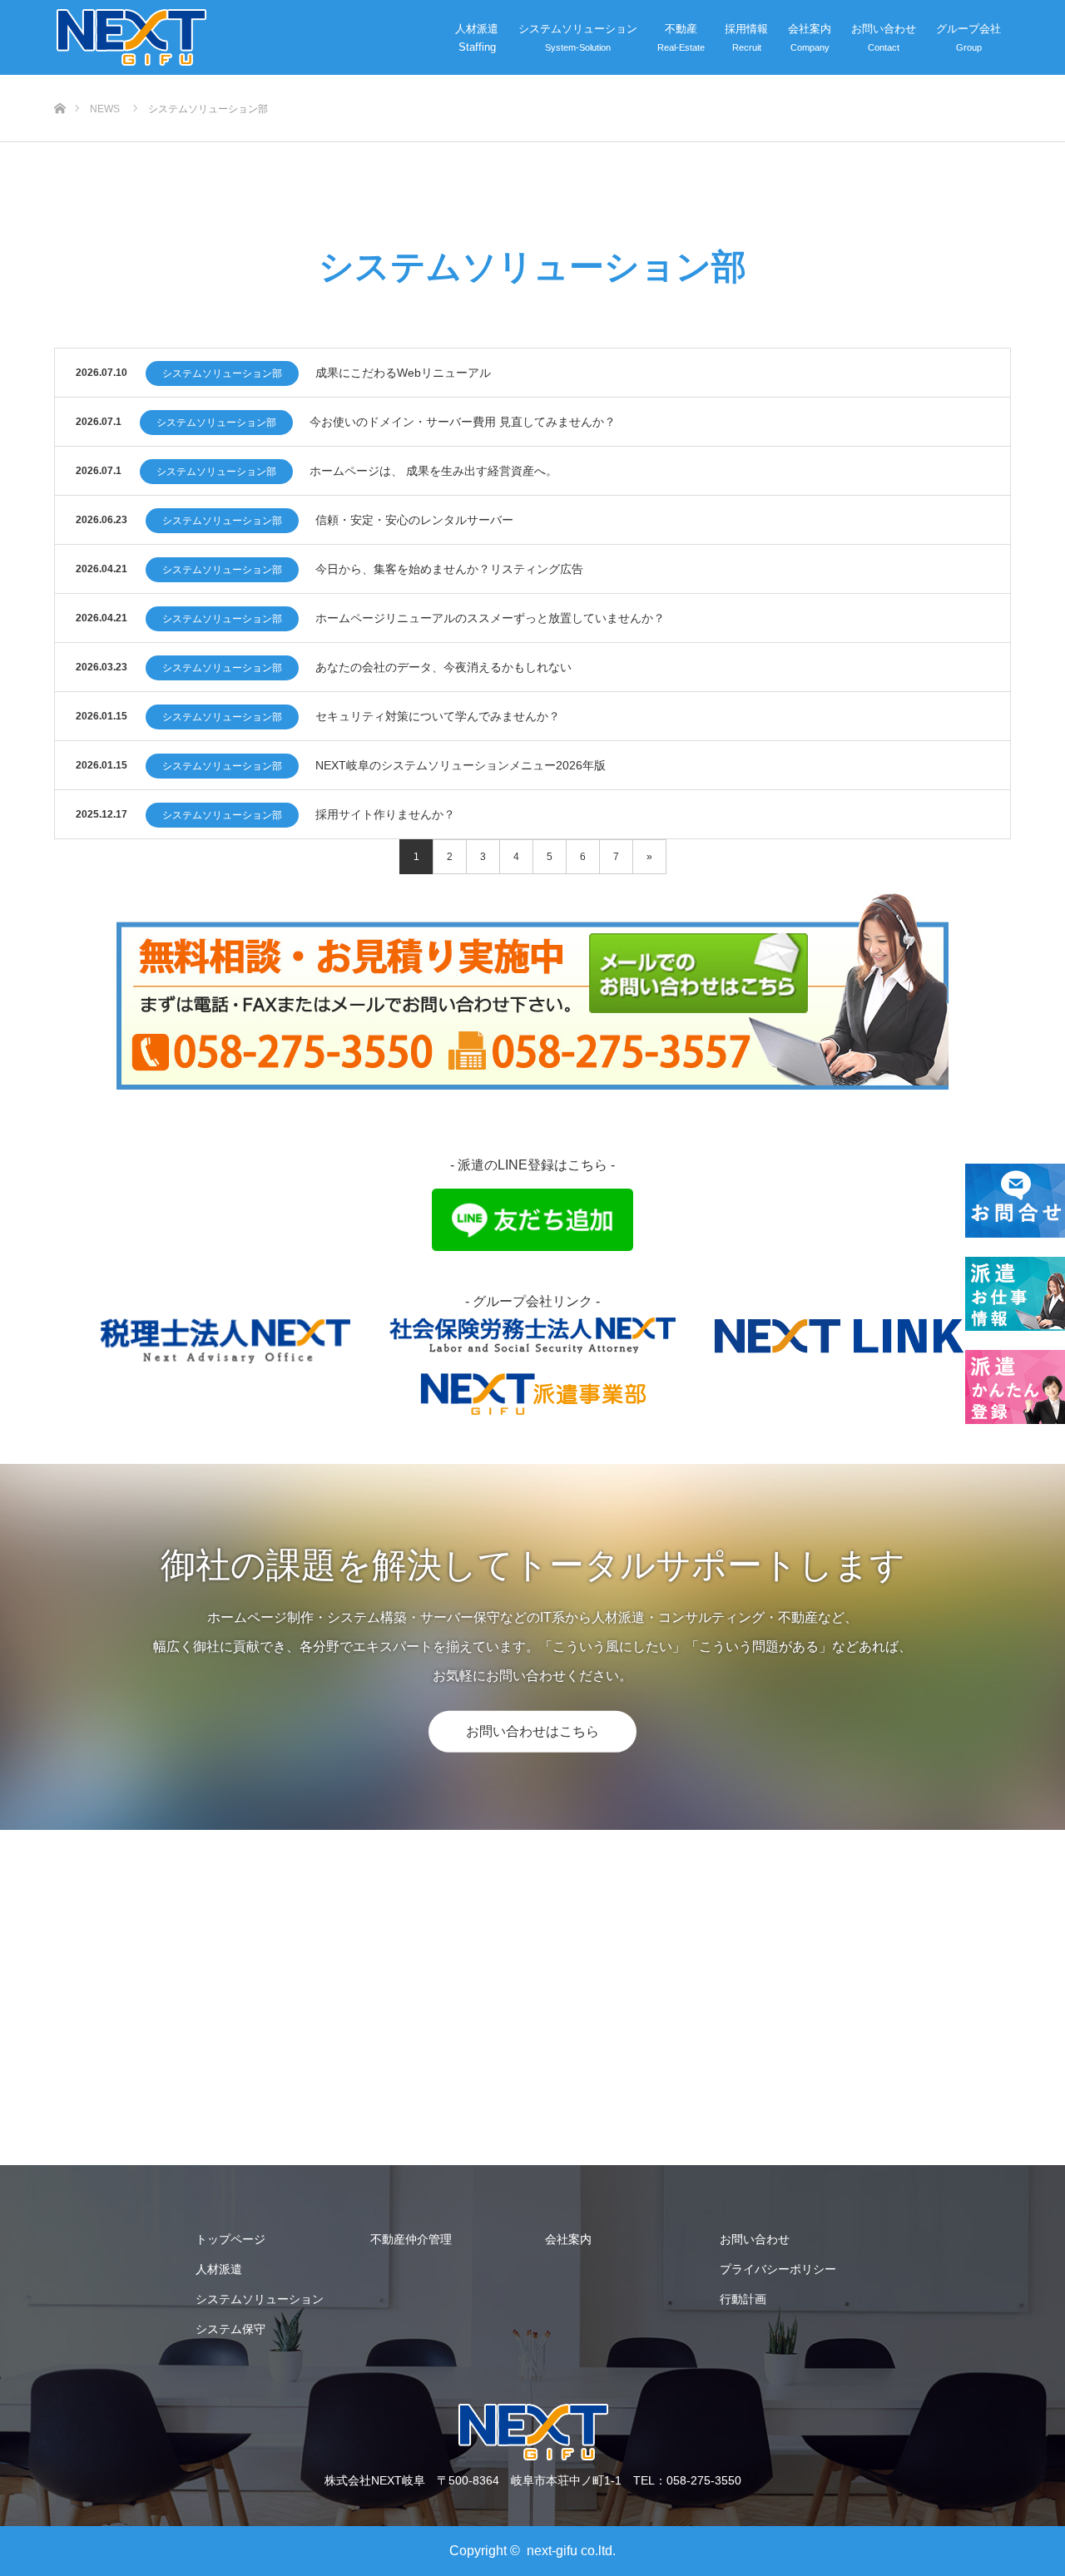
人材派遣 (219, 2269)
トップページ (230, 2239)
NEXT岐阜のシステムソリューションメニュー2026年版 (461, 765)
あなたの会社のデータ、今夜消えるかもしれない (443, 667)
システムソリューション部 (222, 373)
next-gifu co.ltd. (571, 2551)
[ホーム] (59, 81)
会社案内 (810, 29)
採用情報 (746, 29)
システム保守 (230, 2329)
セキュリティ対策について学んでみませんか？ (438, 716)
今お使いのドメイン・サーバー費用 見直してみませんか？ (463, 422)
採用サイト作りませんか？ (385, 814)
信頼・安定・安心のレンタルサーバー (414, 520)
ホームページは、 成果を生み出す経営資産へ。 (433, 471)
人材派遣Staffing (477, 38)
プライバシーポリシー (778, 2269)
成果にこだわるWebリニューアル (403, 373)
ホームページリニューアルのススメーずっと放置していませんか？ (490, 618)
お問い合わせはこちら (532, 1731)
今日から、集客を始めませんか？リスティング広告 (449, 569)
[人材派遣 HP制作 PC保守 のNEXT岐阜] (130, 37)
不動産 (681, 29)
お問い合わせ (884, 29)
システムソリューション (578, 29)
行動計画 (743, 2299)
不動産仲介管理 (411, 2239)
